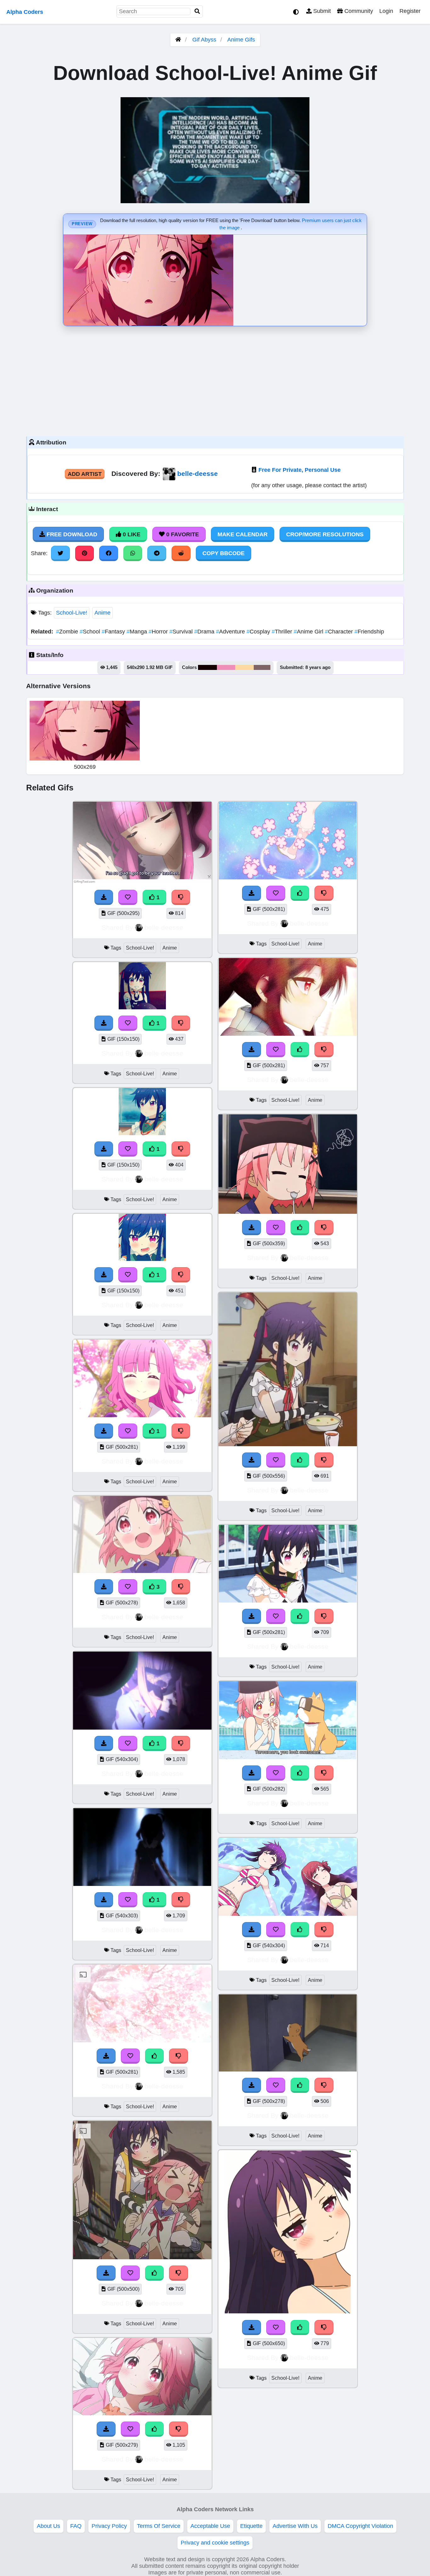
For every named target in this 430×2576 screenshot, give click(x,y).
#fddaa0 (244, 667)
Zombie (68, 632)
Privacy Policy (109, 2526)
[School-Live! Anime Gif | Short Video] (142, 882)
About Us (48, 2526)
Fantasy (114, 632)
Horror (159, 632)
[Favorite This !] (128, 897)
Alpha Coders (25, 12)
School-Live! (72, 613)
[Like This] (155, 2056)
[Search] (197, 11)
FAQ (76, 2526)
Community (358, 11)
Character (340, 632)
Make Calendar (243, 534)
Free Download (71, 534)
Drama (205, 632)
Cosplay (259, 632)
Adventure (231, 632)
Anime (102, 613)
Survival (182, 632)
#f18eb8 (226, 667)
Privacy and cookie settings (215, 2543)
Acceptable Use (210, 2526)
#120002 (207, 667)
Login (386, 11)
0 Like (131, 534)
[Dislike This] (181, 897)
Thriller (283, 632)
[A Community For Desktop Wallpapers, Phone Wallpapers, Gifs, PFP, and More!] (178, 40)
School (91, 632)
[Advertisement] (215, 380)
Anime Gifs (241, 40)
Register (410, 11)
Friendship (369, 632)
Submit (321, 11)
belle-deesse (198, 474)
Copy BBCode (223, 553)
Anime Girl (309, 632)
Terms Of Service (159, 2526)
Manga (138, 632)
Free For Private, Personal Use (300, 470)
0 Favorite (182, 534)
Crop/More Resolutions (325, 534)
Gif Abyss (204, 40)
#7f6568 (262, 667)
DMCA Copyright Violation (360, 2526)
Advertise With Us (295, 2526)
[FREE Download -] (104, 897)
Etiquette (251, 2526)
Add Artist (85, 474)
